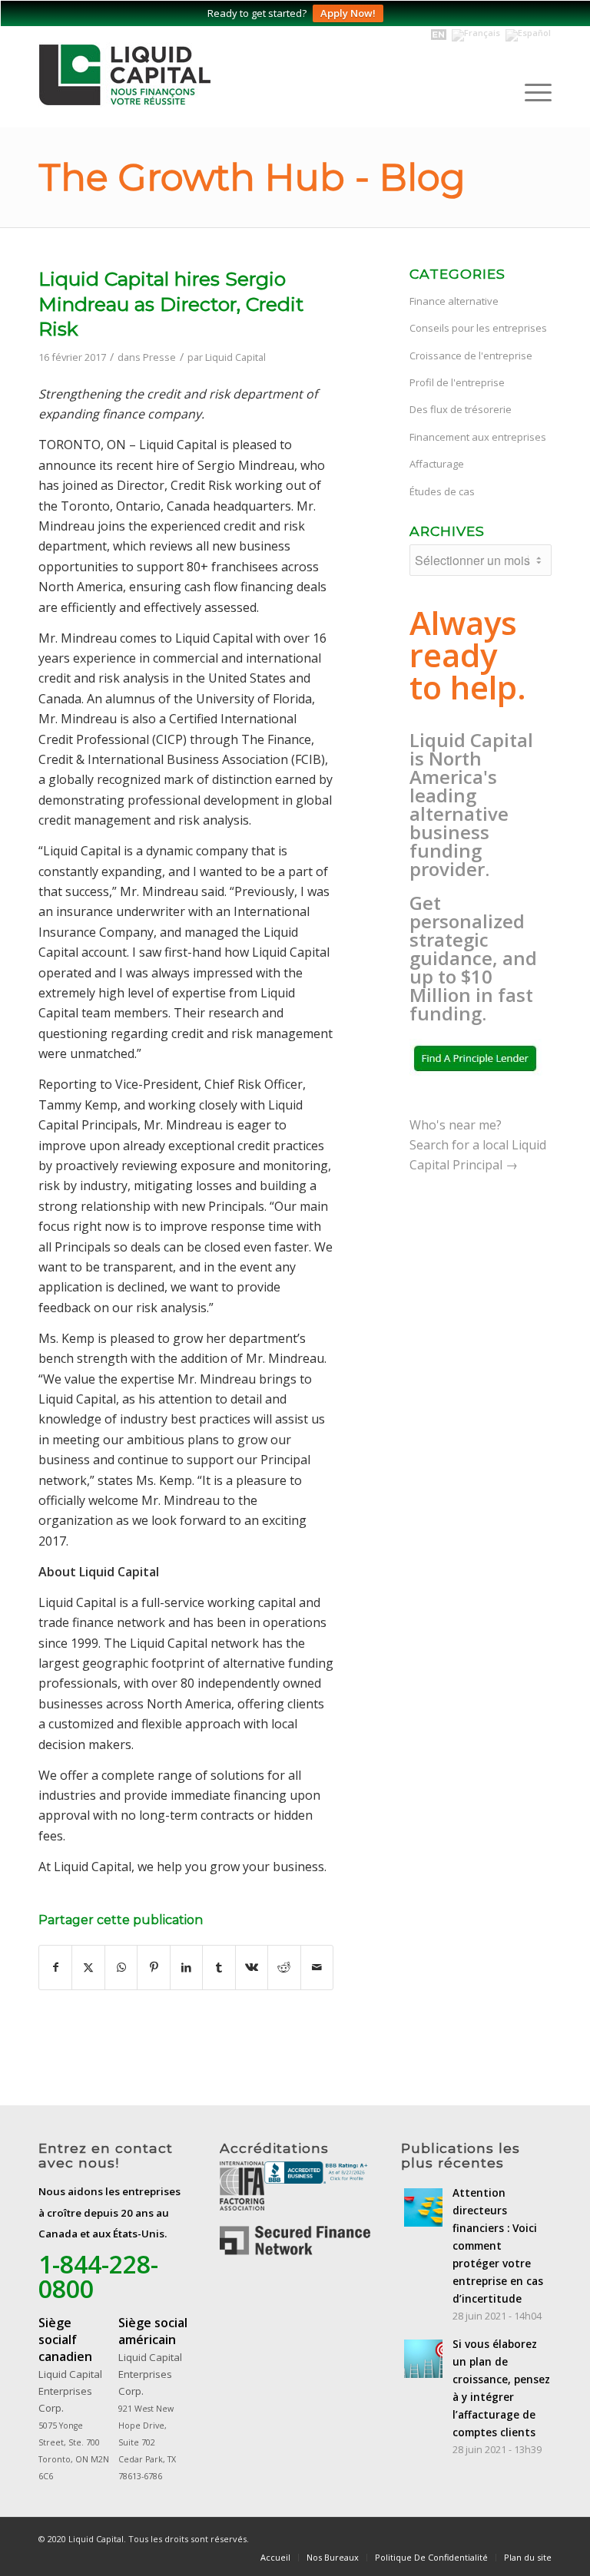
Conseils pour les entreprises (478, 328)
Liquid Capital (235, 357)
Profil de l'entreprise (457, 382)
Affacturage (437, 464)
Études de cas (442, 491)
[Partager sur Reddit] (284, 1967)
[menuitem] (530, 92)
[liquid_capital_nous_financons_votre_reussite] (146, 77)
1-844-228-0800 (98, 2276)
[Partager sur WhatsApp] (121, 1967)
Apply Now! (348, 13)
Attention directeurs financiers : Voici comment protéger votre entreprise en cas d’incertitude (498, 2246)
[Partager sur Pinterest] (153, 1967)
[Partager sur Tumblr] (219, 1967)
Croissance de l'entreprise (471, 355)
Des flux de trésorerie (461, 409)
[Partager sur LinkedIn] (186, 1967)
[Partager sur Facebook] (55, 1967)
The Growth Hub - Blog (252, 177)
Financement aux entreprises (478, 437)
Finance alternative (454, 301)
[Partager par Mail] (317, 1967)
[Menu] (530, 92)
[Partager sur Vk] (252, 1967)
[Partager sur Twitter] (88, 1967)
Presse (159, 357)
